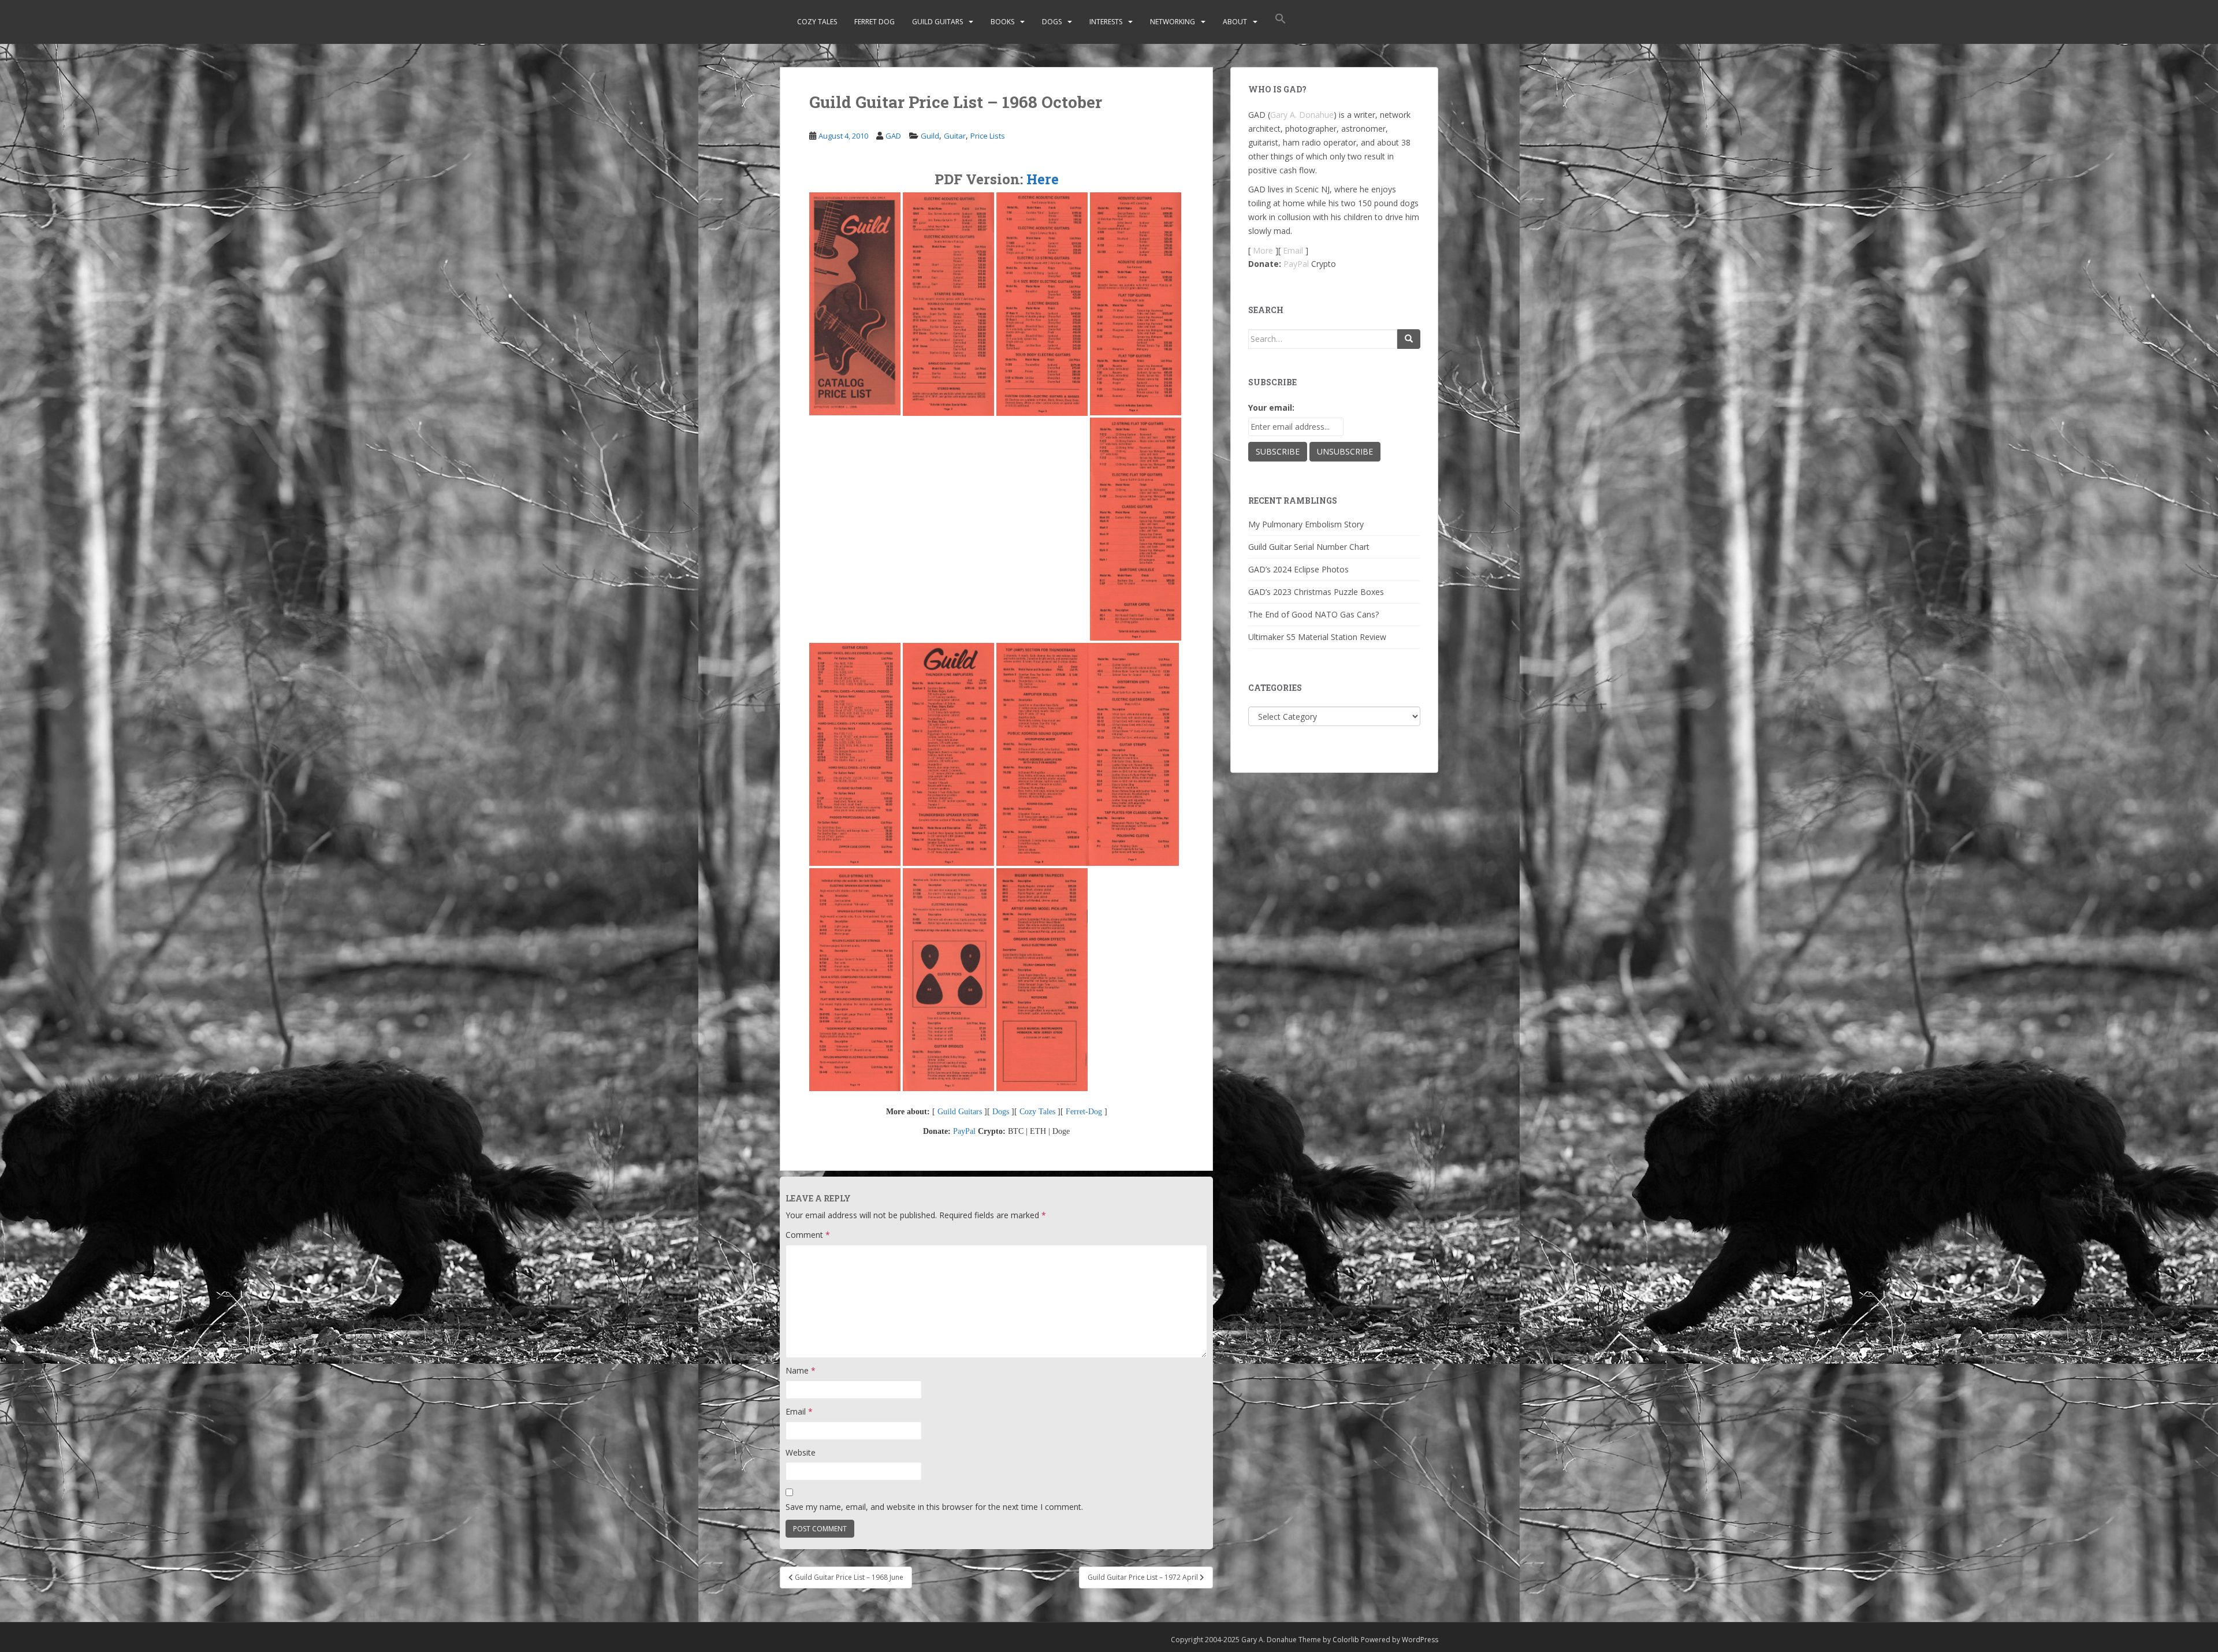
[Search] (1409, 339)
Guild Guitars (937, 22)
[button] (1281, 22)
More (1263, 250)
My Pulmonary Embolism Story (1306, 524)
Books (1002, 22)
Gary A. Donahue (1302, 115)
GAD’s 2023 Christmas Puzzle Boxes (1316, 592)
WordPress (1420, 1640)
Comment (808, 1235)
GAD (893, 136)
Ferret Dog (874, 22)
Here (1043, 179)
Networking (1173, 22)
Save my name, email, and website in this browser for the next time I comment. (934, 1507)
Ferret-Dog (1084, 1112)
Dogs (1052, 22)
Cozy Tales (817, 22)
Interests (1106, 22)
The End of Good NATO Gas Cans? (1313, 614)
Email (799, 1411)
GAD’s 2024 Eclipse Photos (1298, 569)
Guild (930, 136)
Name (801, 1370)
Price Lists (988, 136)
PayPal (964, 1131)
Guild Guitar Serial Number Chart (1309, 547)
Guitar (955, 136)
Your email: (1271, 408)
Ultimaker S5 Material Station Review (1317, 637)
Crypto (1324, 264)
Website (801, 1452)
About (1235, 22)
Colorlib (1346, 1640)
